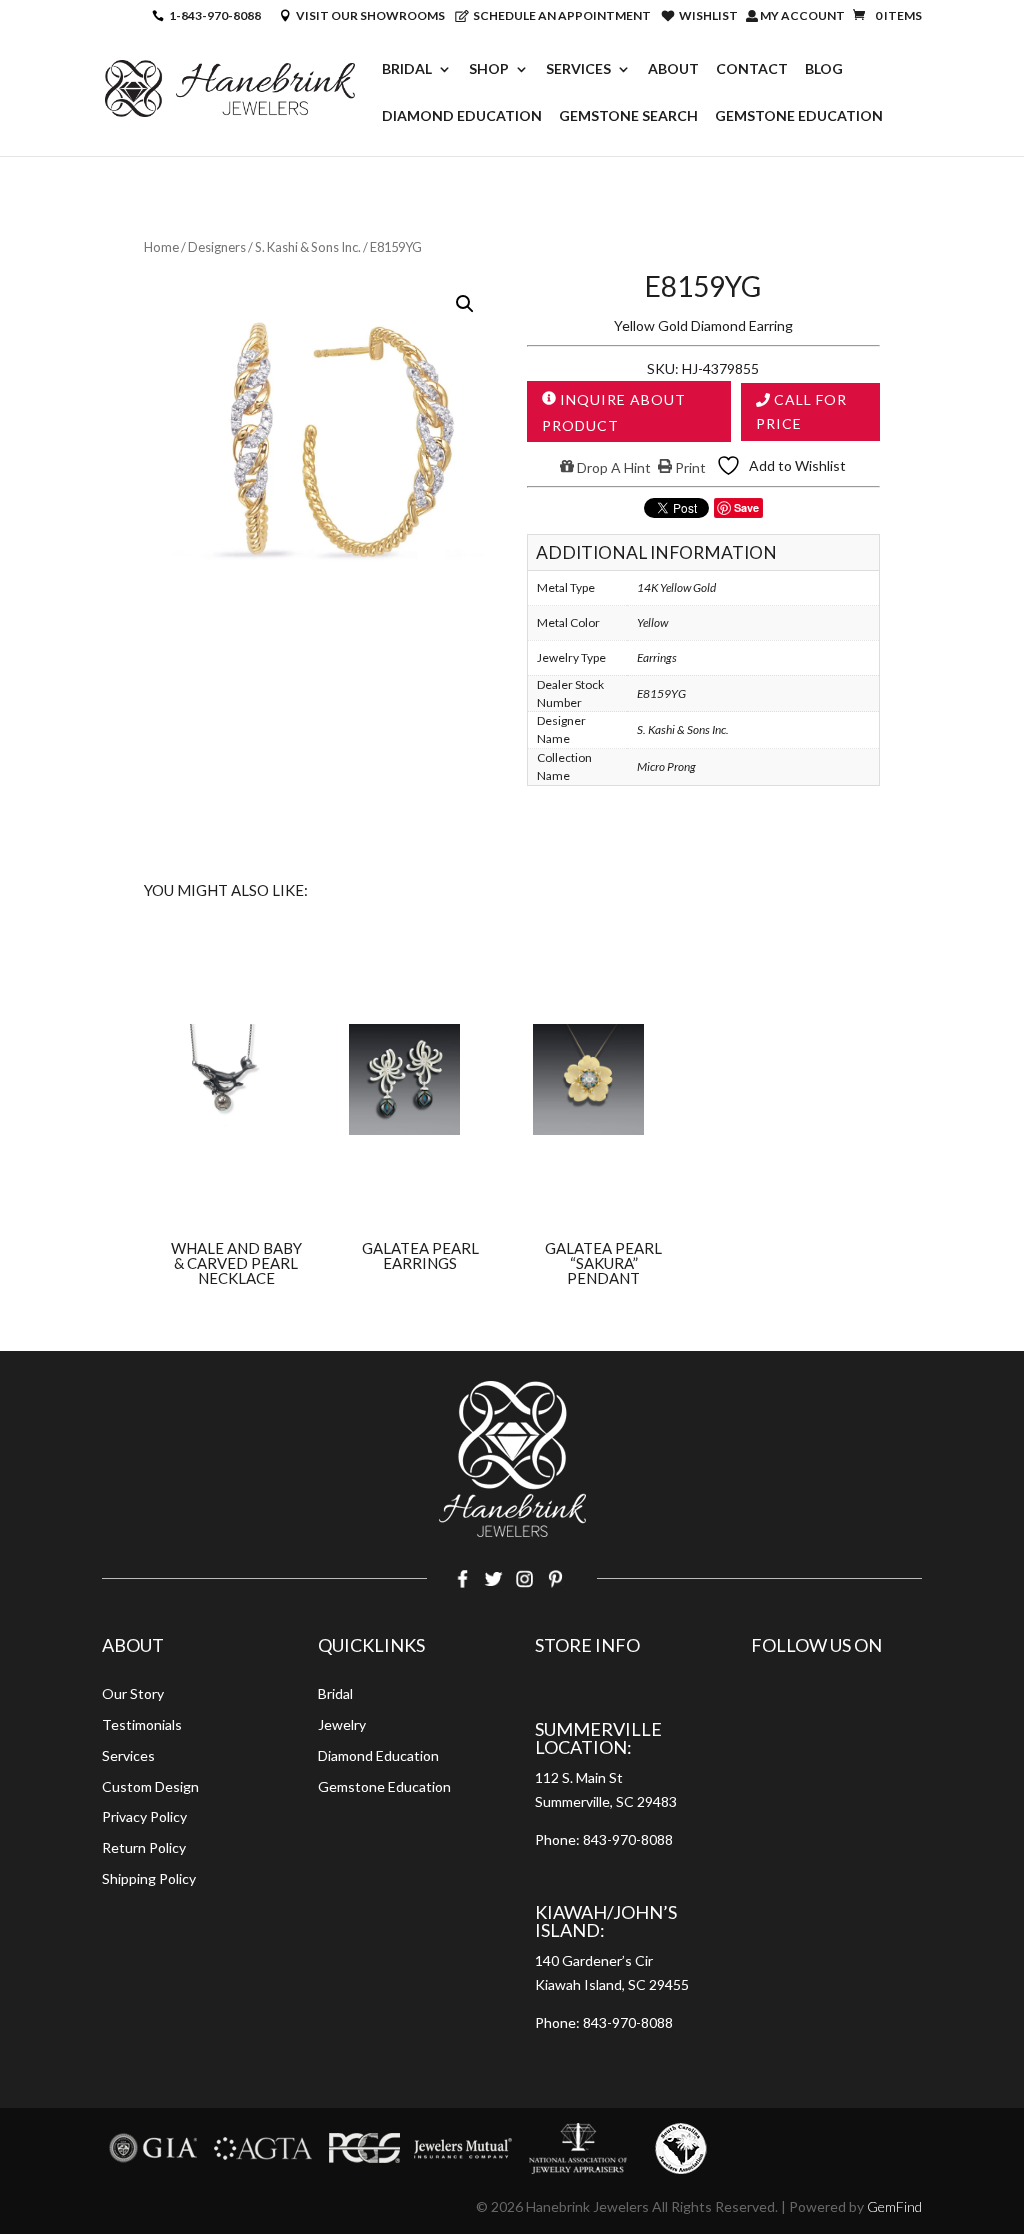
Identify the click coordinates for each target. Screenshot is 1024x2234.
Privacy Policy (144, 1816)
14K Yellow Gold (676, 587)
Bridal (407, 69)
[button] (465, 304)
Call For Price (801, 411)
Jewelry (342, 1724)
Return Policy (144, 1847)
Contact (752, 69)
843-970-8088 (628, 1839)
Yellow (652, 622)
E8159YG (661, 693)
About (673, 69)
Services (578, 69)
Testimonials (142, 1724)
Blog (824, 69)
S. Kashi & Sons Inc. (308, 247)
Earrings (657, 657)
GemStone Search (628, 116)
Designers (217, 247)
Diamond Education (462, 116)
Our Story (133, 1693)
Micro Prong (666, 766)
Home (161, 247)
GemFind (894, 2206)
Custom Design (150, 1786)
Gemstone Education (799, 116)
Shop (489, 69)
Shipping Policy (149, 1878)
